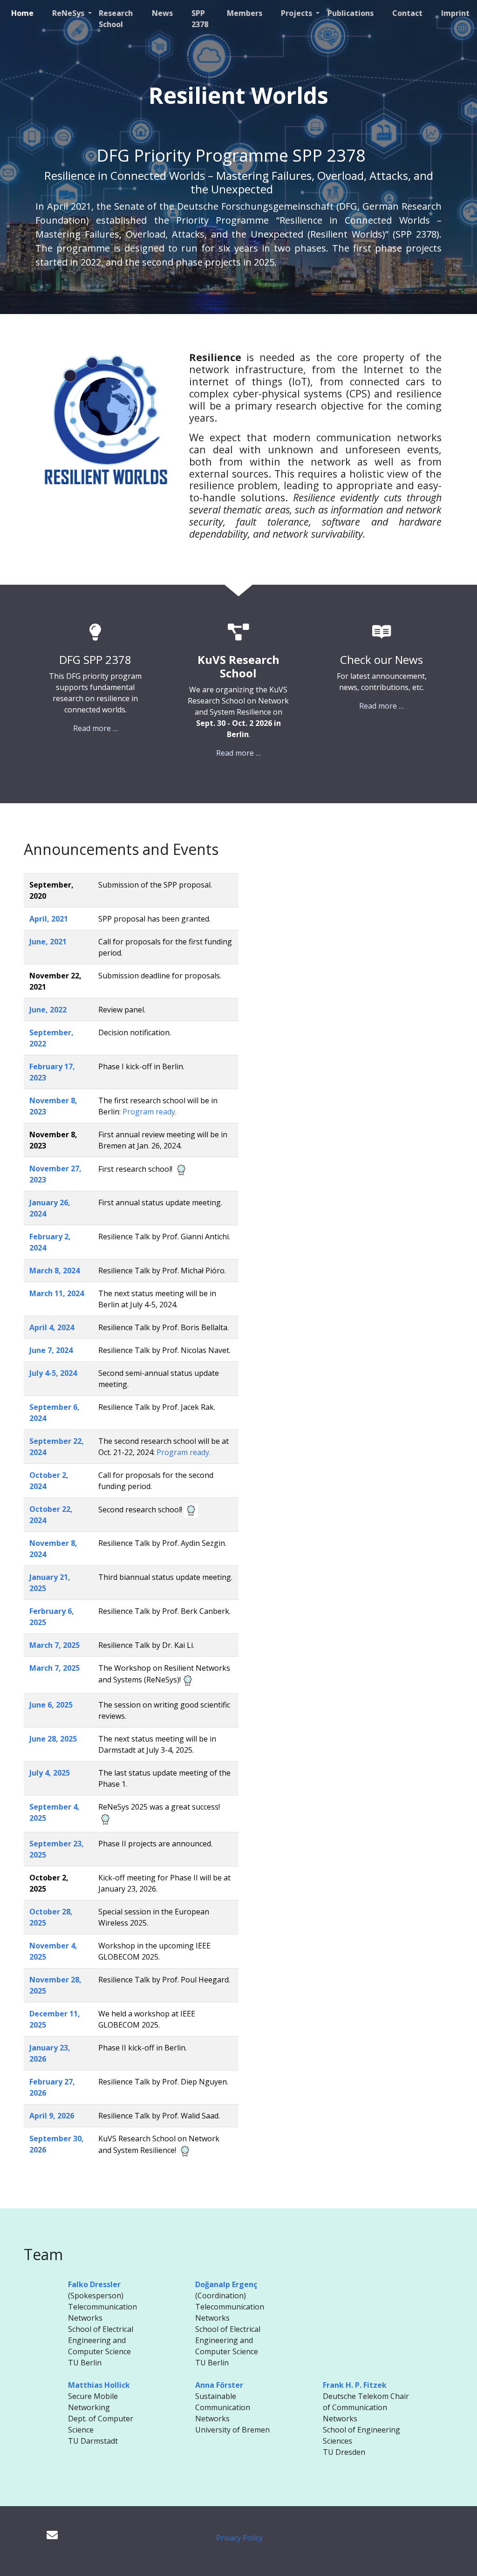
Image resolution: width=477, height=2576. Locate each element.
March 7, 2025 (55, 1645)
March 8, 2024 (55, 1271)
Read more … (95, 728)
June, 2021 (48, 942)
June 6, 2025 (51, 1705)
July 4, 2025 (50, 1773)
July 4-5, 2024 (53, 1373)
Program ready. (149, 1112)
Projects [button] (297, 13)
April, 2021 (49, 919)
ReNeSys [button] (69, 13)
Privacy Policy (239, 2538)
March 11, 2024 (57, 1293)
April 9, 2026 (52, 2116)
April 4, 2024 (52, 1327)
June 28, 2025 (53, 1739)
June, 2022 (48, 1010)
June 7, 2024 (51, 1350)
